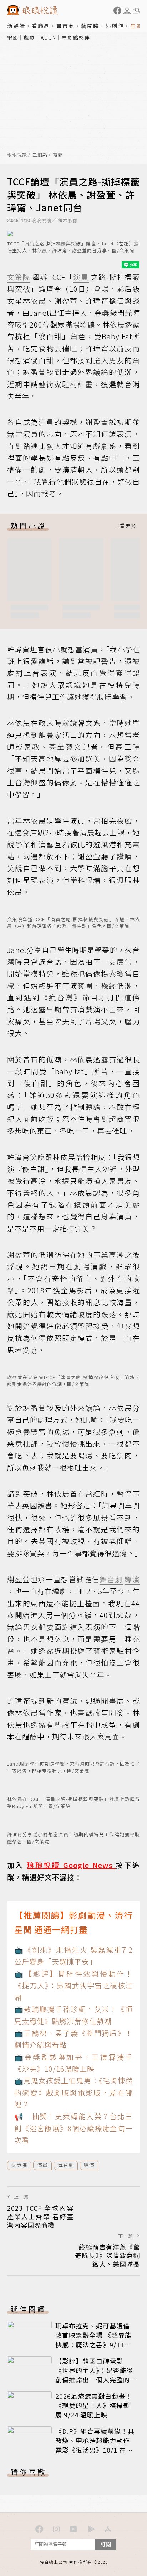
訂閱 (106, 2544)
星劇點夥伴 (76, 38)
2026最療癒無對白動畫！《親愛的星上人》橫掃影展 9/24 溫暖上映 (94, 2405)
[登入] (127, 11)
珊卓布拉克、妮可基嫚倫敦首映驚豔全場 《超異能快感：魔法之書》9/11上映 (93, 2340)
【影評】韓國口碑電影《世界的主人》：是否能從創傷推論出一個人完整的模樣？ (94, 2375)
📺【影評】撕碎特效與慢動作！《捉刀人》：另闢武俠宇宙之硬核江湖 (73, 1986)
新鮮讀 (16, 26)
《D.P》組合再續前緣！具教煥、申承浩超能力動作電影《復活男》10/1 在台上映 (95, 2445)
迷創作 (115, 26)
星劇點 (40, 155)
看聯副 (41, 26)
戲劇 (30, 38)
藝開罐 (90, 26)
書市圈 (65, 26)
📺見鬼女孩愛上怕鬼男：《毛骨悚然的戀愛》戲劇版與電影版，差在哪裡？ (73, 2092)
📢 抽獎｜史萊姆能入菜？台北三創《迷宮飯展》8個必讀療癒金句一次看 (73, 2128)
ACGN (49, 38)
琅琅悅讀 (17, 155)
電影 (13, 38)
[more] (126, 526)
